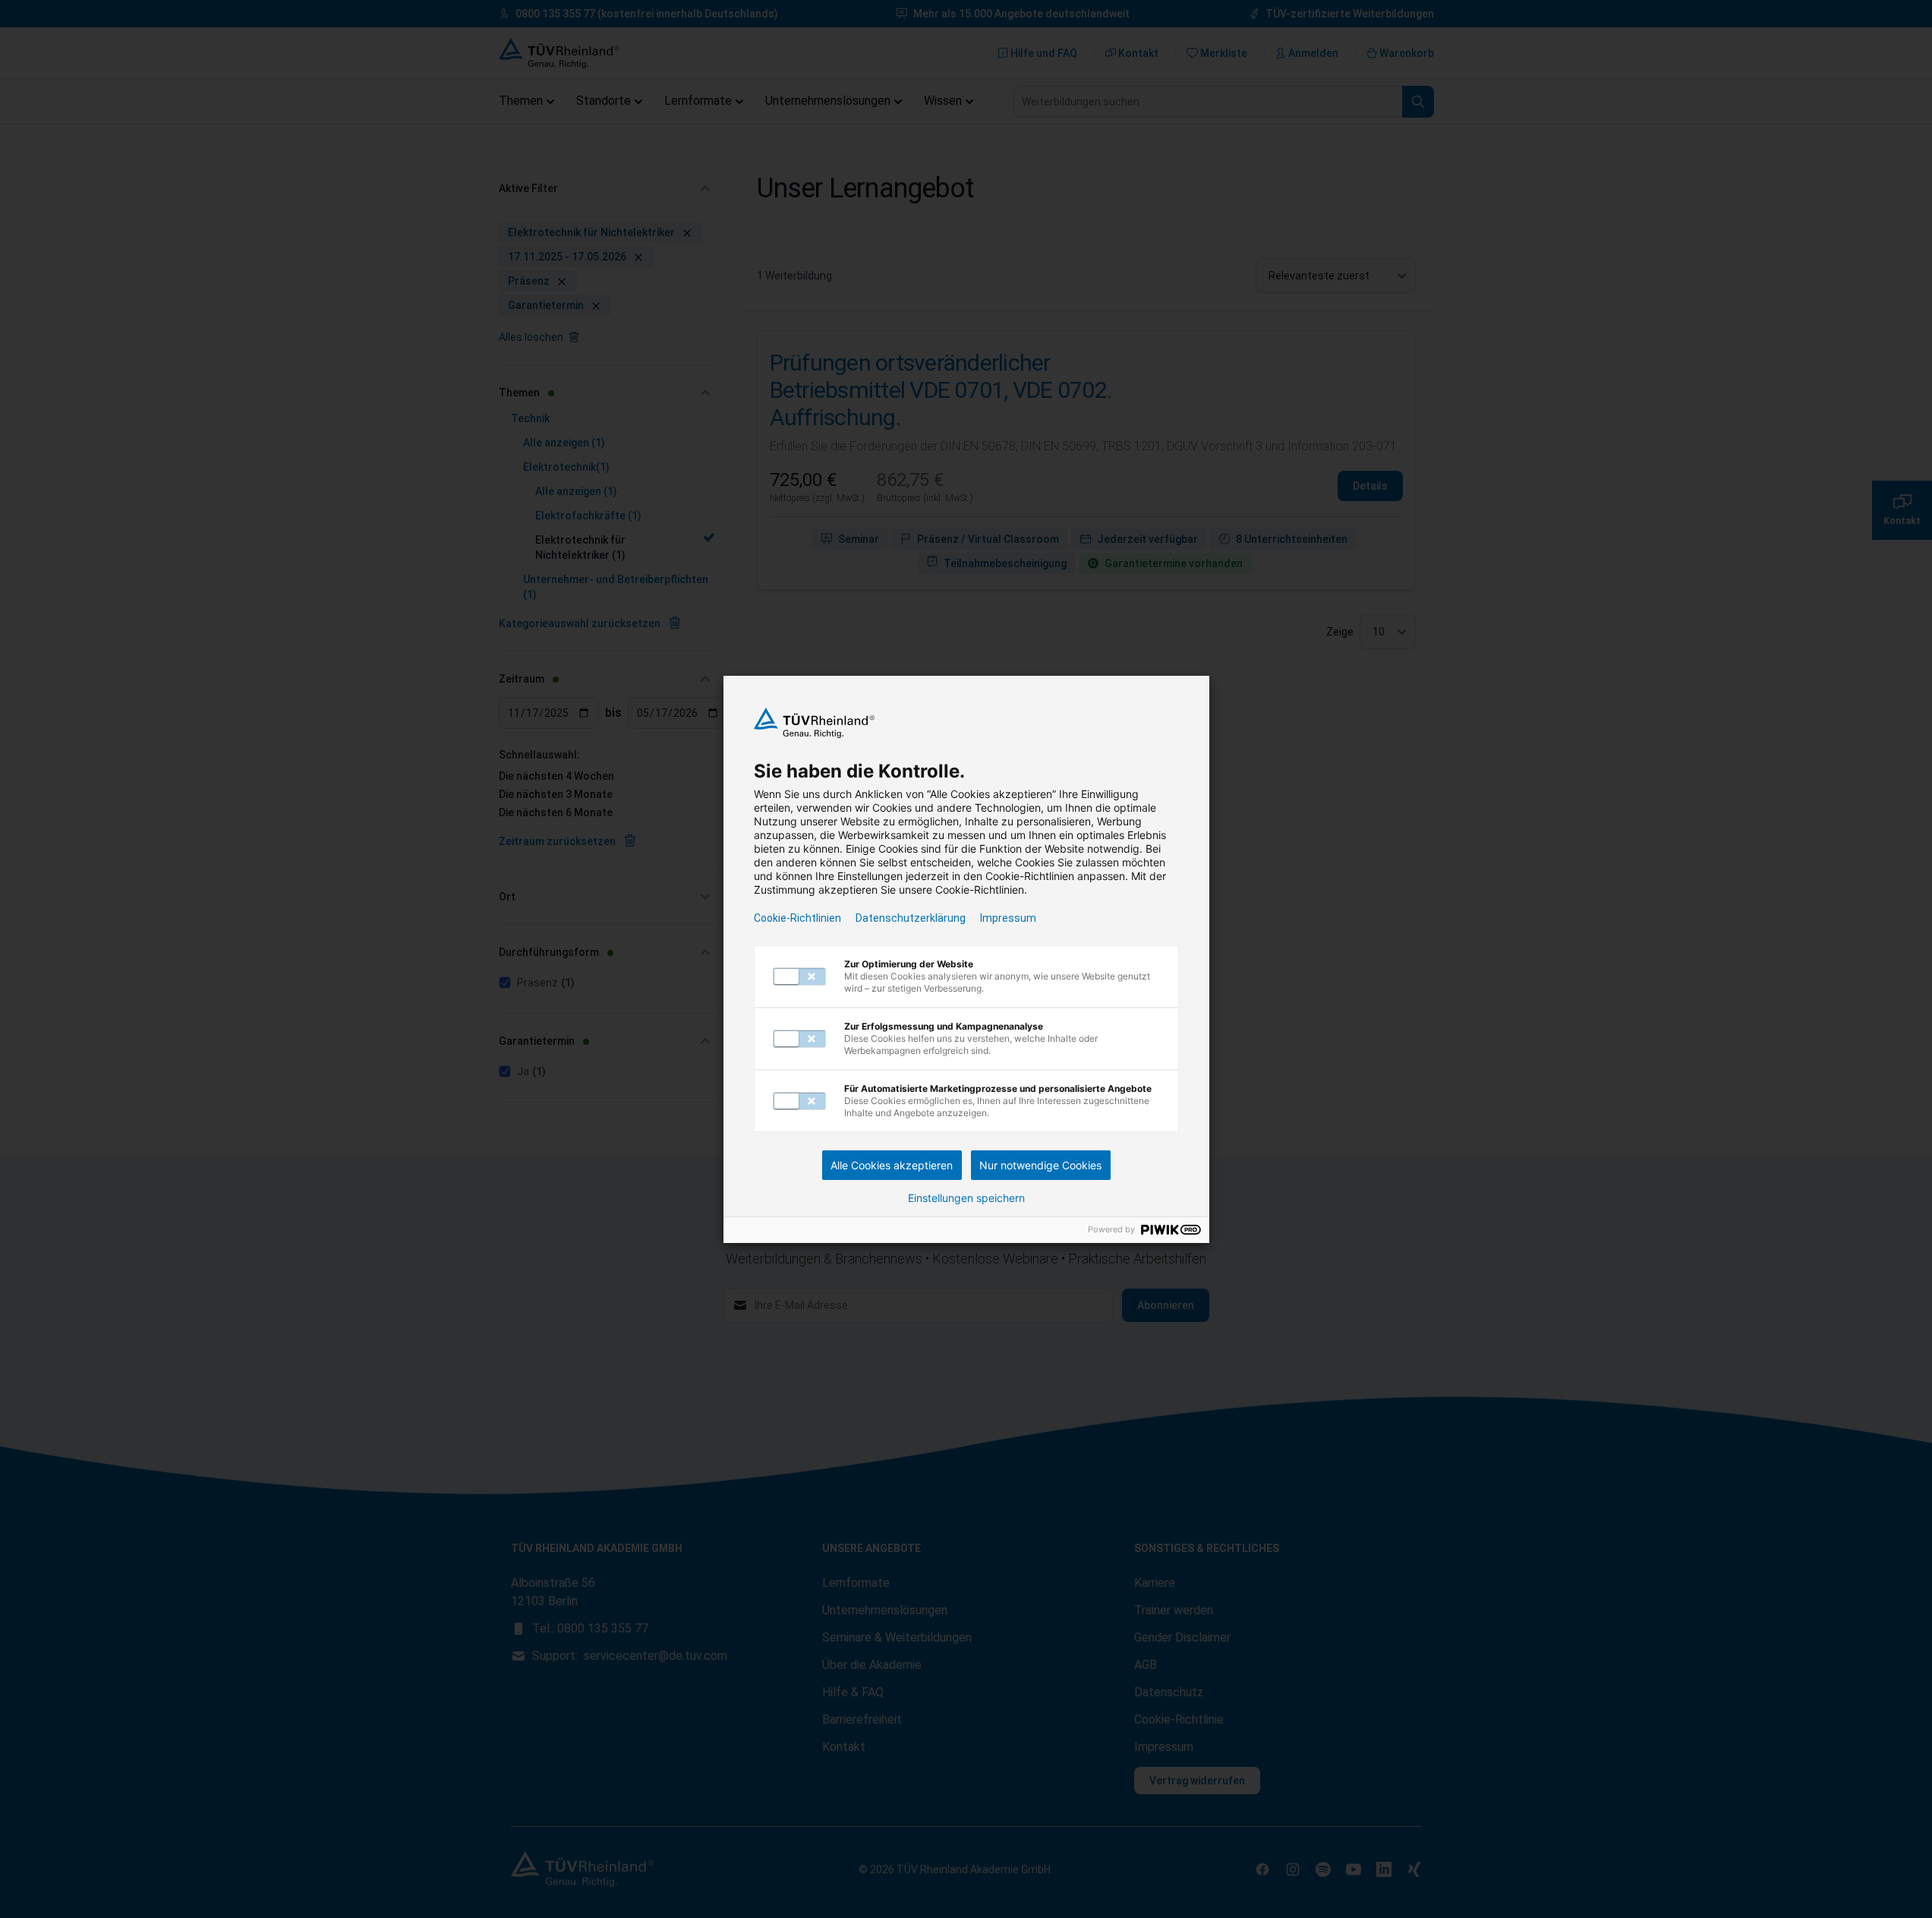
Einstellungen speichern (966, 1198)
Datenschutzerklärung (911, 918)
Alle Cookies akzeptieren (892, 1165)
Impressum (1008, 918)
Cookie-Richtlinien (797, 918)
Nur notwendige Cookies (1040, 1165)
